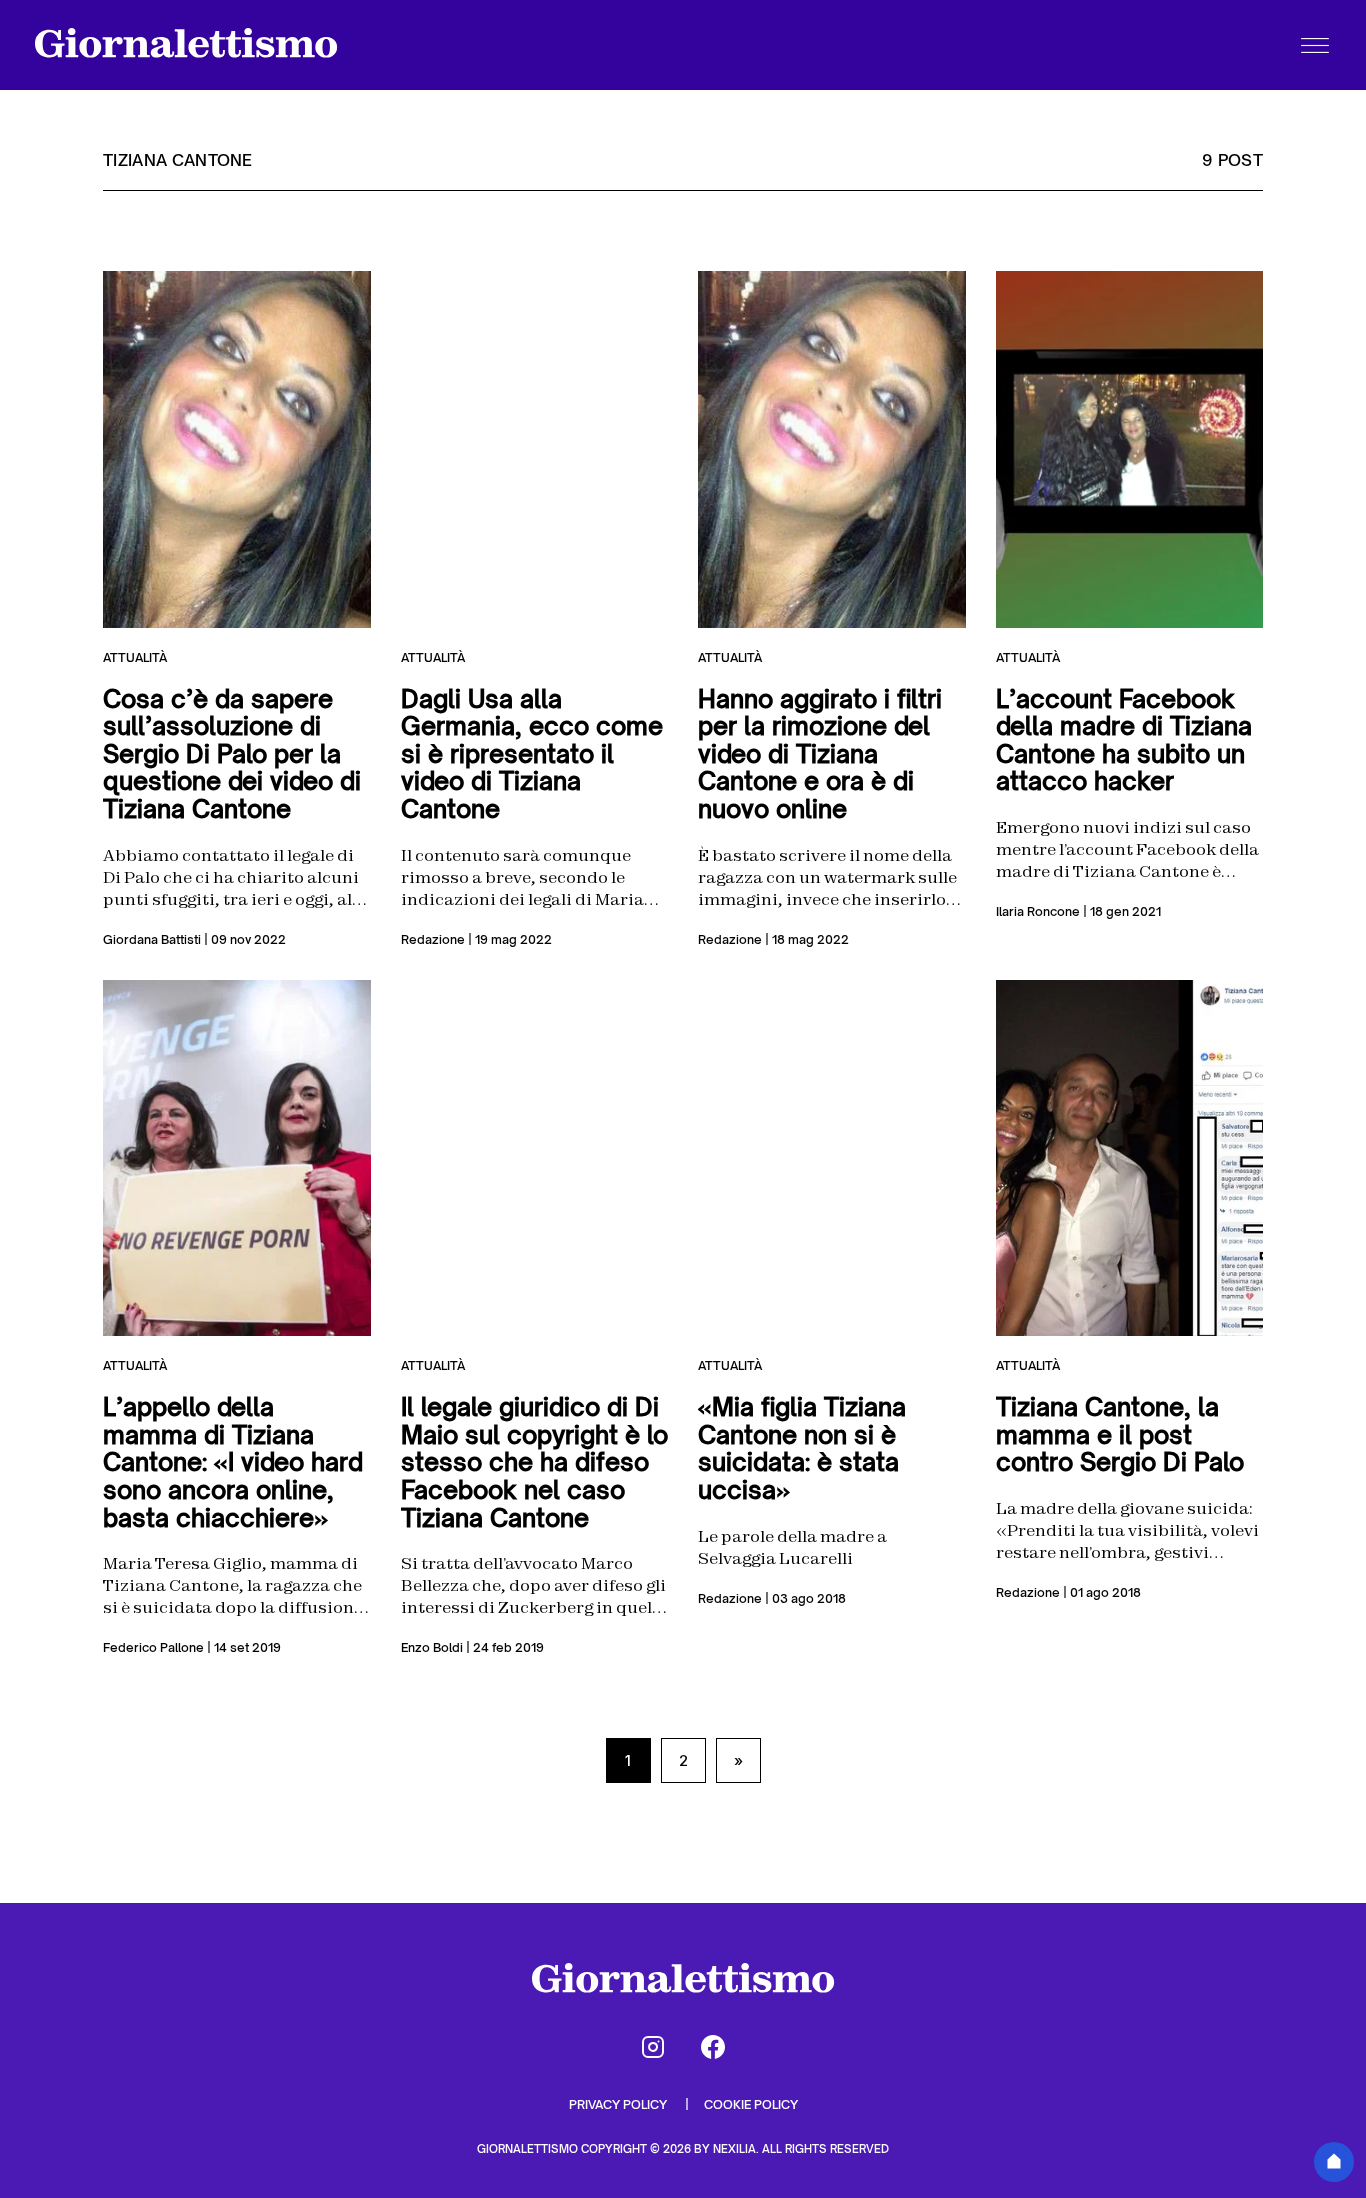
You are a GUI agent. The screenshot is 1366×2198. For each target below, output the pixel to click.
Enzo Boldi (432, 1647)
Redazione (433, 939)
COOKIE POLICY (751, 2104)
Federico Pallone (153, 1647)
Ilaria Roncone (1038, 911)
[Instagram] (653, 2047)
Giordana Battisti (152, 939)
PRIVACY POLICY (619, 2104)
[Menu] (1315, 45)
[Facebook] (713, 2047)
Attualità (135, 657)
